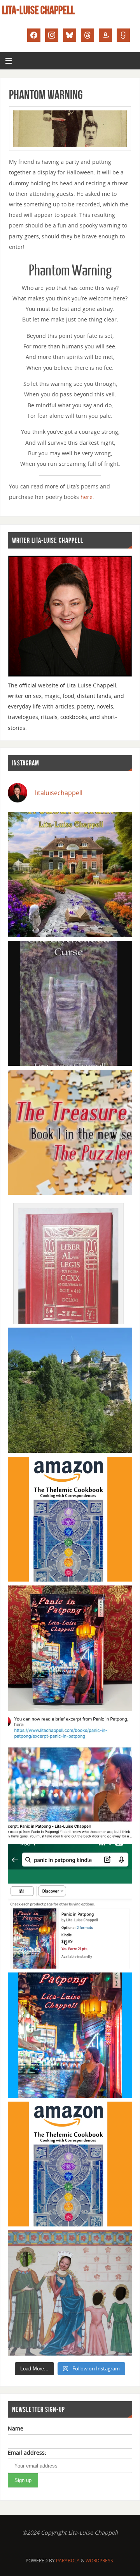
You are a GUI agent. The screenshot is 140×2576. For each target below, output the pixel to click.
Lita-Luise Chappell (38, 10)
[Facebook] (34, 34)
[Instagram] (52, 34)
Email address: (27, 2453)
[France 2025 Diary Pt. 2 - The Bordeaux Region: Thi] (70, 2293)
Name (16, 2428)
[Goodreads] (123, 34)
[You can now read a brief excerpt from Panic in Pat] (70, 1777)
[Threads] (87, 34)
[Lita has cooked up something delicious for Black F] (70, 2164)
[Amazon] (105, 34)
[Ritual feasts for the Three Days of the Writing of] (70, 1261)
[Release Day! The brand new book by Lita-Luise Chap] (70, 874)
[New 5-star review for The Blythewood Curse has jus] (70, 1004)
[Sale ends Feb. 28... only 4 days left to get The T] (70, 1519)
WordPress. (100, 2561)
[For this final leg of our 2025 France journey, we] (70, 1390)
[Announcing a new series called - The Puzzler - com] (70, 1132)
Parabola (68, 2561)
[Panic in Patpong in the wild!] (70, 1648)
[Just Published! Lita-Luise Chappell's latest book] (70, 2035)
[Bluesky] (70, 34)
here (87, 497)
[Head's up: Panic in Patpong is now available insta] (70, 1906)
